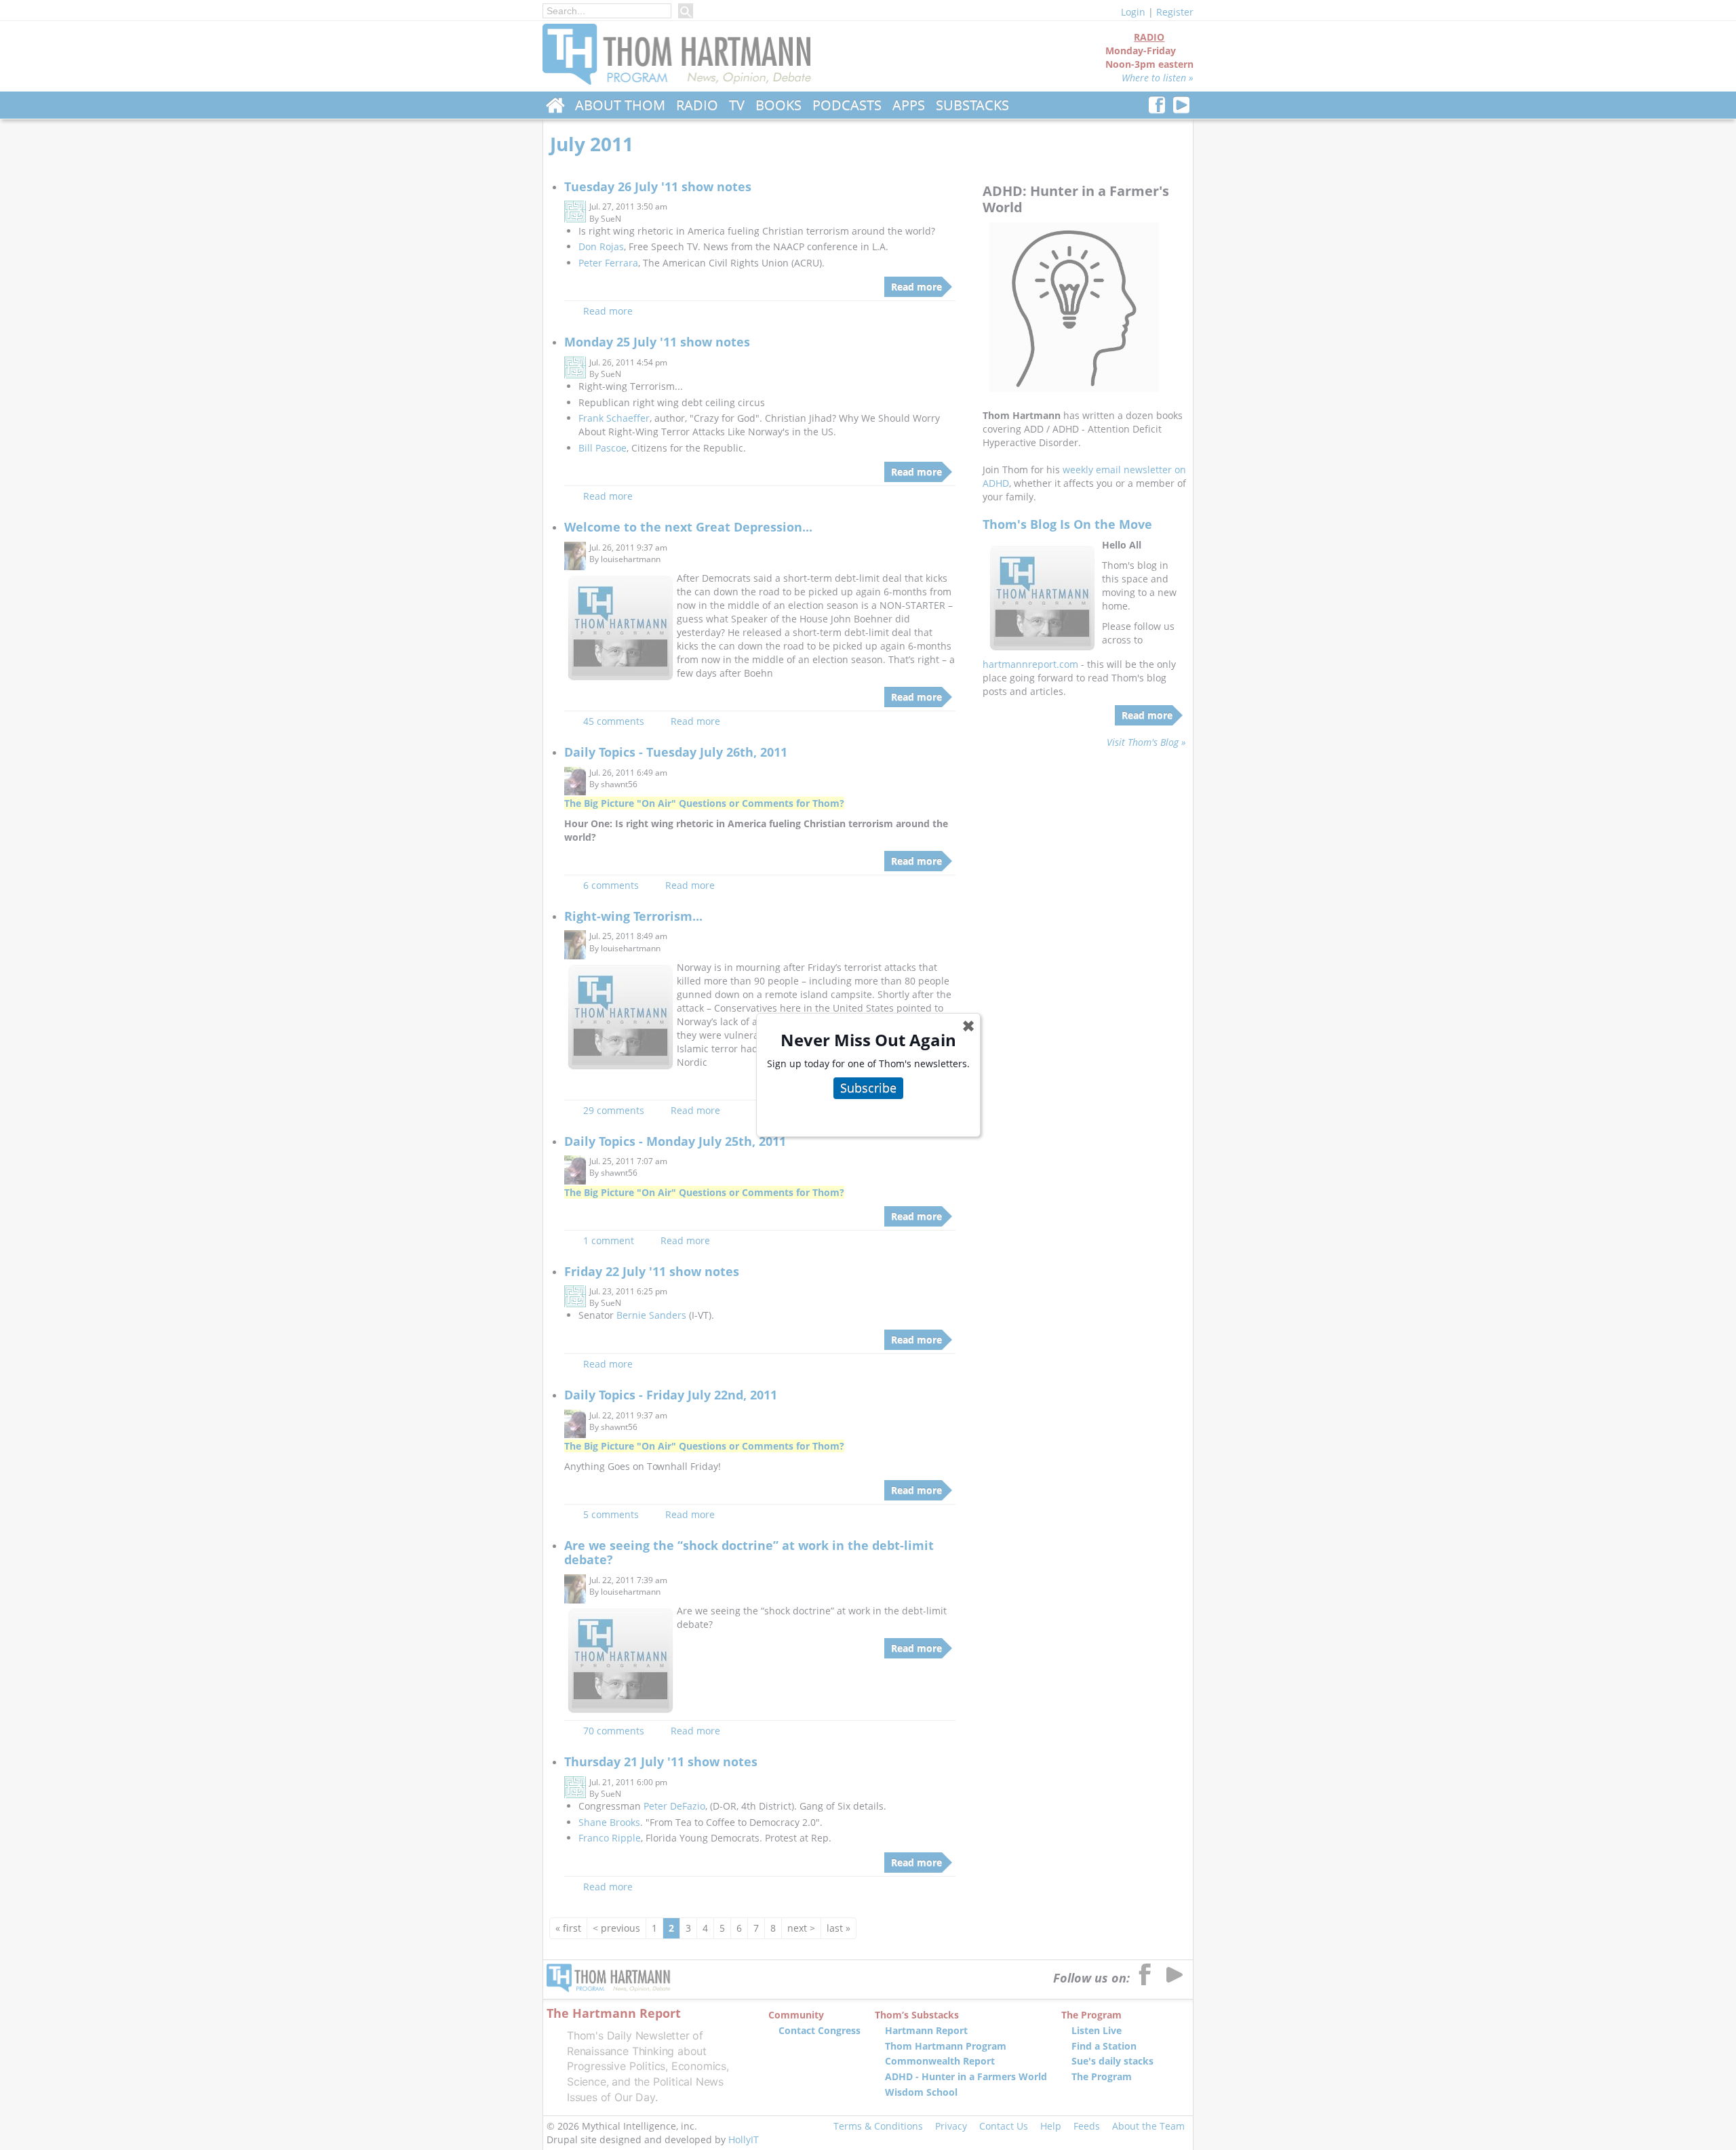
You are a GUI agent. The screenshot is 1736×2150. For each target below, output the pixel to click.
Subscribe (868, 1088)
